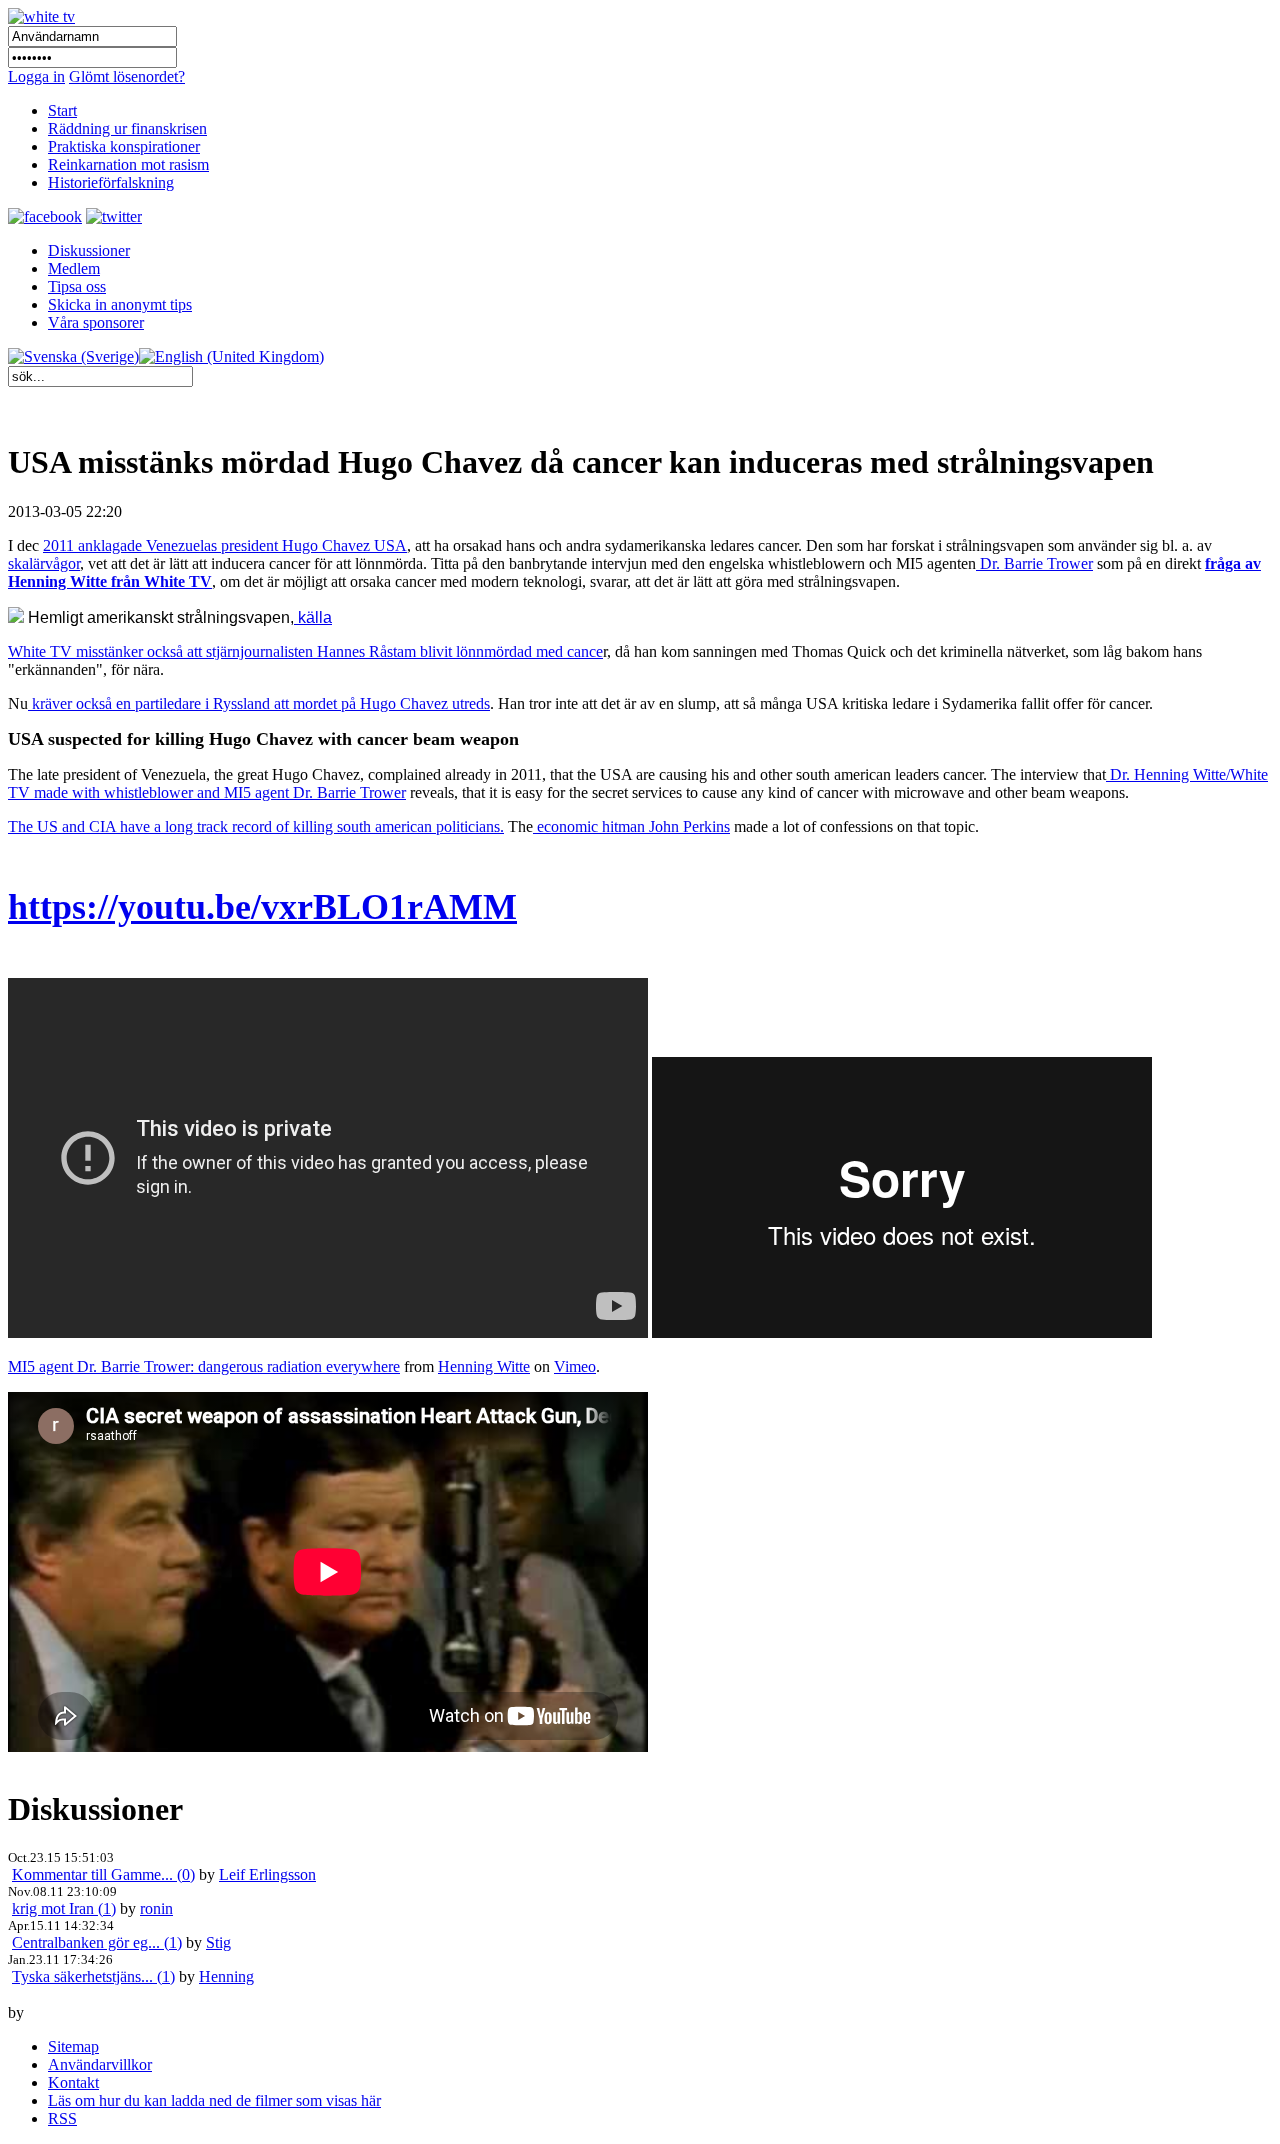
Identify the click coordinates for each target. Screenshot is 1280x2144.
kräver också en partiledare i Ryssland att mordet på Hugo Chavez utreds (259, 703)
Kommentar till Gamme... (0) (103, 1874)
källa (313, 617)
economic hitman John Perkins (631, 826)
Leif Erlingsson (267, 1874)
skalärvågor (44, 563)
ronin (156, 1908)
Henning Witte (484, 1366)
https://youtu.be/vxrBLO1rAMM (262, 907)
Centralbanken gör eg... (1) (97, 1942)
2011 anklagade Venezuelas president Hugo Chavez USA (225, 545)
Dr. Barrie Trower (1034, 563)
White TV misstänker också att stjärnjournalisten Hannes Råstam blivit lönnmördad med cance (305, 651)
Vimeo (575, 1366)
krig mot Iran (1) (64, 1908)
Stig (218, 1942)
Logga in (36, 76)
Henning (226, 1976)
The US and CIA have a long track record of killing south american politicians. (256, 826)
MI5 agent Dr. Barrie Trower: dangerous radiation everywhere (204, 1366)
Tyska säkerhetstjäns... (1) (93, 1976)
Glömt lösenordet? (127, 76)
